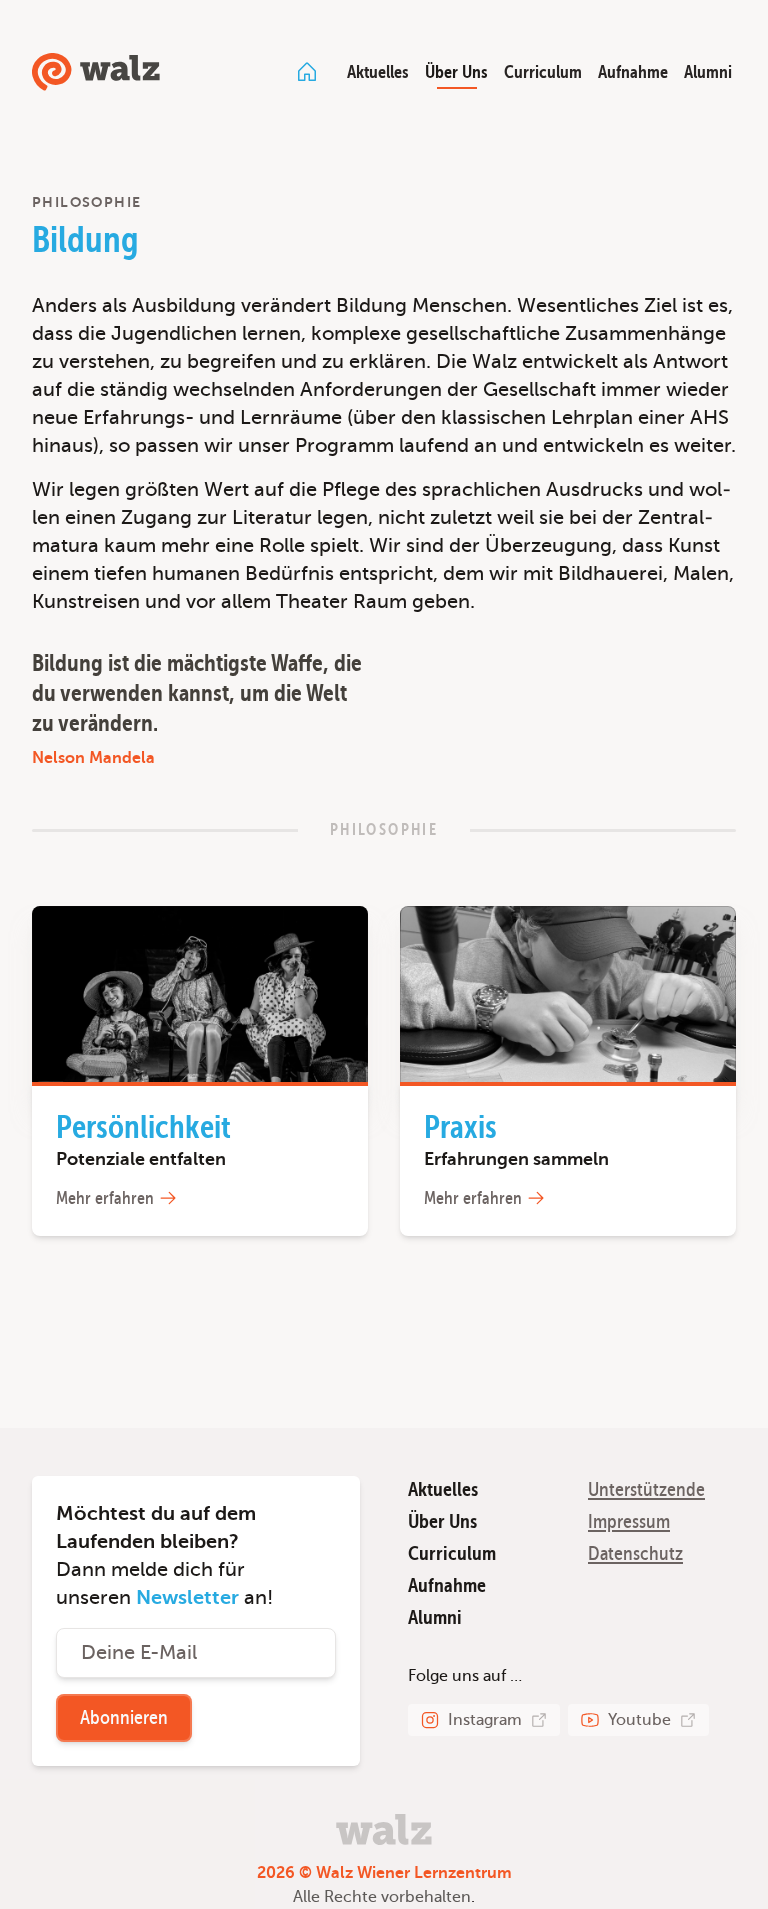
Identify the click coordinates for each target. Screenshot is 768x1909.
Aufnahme (633, 72)
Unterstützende (646, 1489)
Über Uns (456, 72)
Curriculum (543, 72)
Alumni (708, 72)
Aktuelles (378, 72)
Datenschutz (635, 1553)
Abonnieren (124, 1717)
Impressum (629, 1521)
